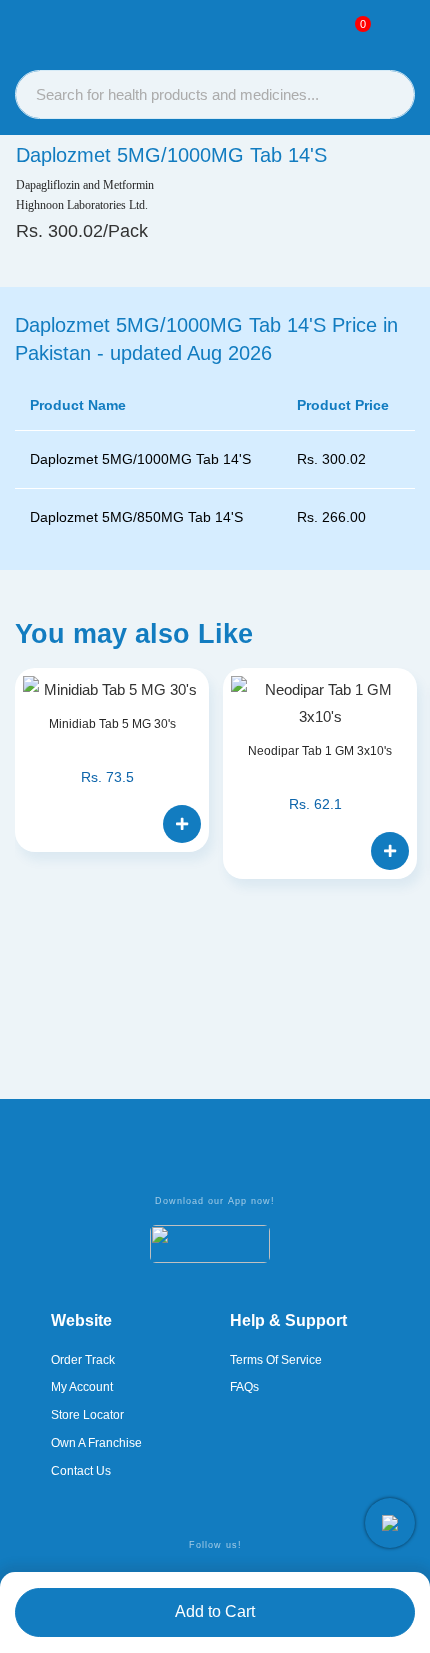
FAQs (244, 1387)
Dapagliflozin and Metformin (85, 185)
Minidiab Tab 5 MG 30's (112, 724)
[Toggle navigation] (396, 31)
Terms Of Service (276, 1360)
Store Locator (87, 1415)
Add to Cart (215, 1611)
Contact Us (81, 1471)
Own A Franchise (96, 1443)
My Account (82, 1387)
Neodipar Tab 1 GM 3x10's (320, 751)
